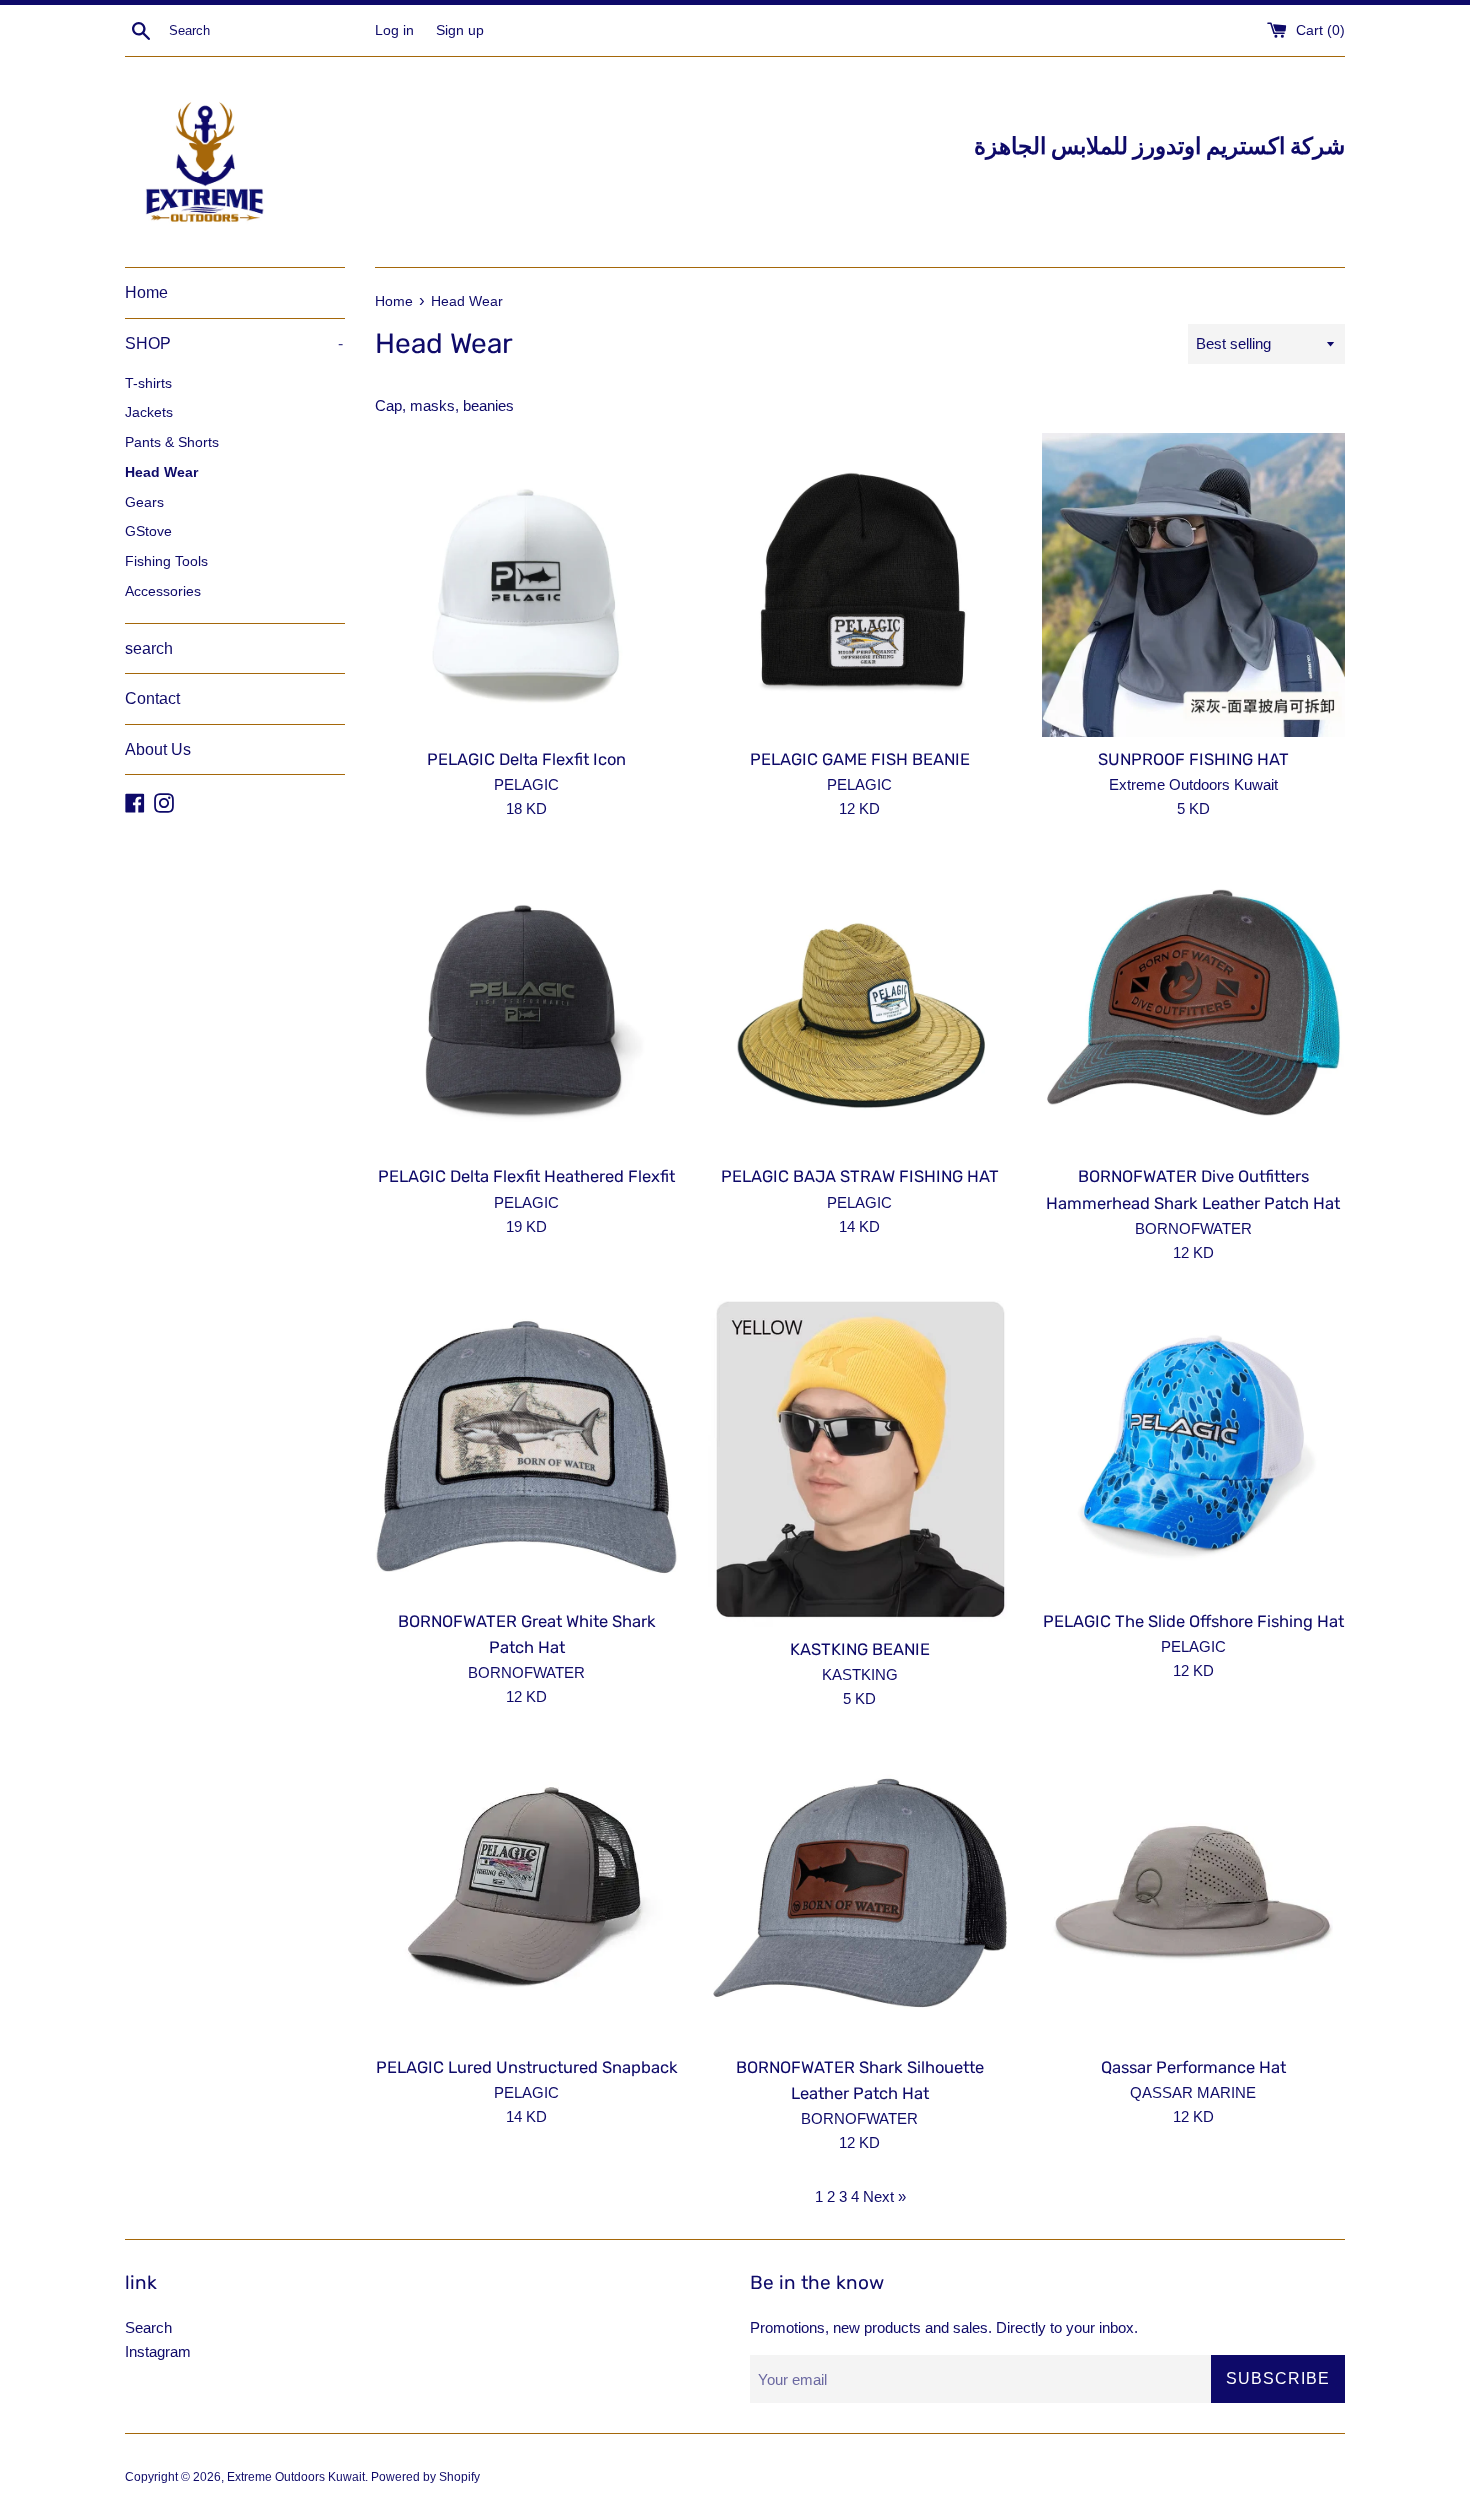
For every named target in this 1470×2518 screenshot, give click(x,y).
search (149, 648)
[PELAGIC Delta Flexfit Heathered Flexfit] (526, 1002)
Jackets (149, 412)
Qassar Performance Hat (1193, 2067)
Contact (152, 698)
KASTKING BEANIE (860, 1649)
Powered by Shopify (425, 2477)
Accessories (163, 591)
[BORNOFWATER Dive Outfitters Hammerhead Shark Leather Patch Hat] (1193, 1002)
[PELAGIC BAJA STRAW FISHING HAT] (859, 1002)
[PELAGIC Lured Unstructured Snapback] (526, 1892)
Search (148, 2327)
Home (146, 292)
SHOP (234, 343)
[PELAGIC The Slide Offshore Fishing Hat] (1193, 1446)
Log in (394, 30)
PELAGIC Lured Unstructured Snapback (527, 2067)
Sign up (460, 30)
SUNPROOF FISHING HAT (1193, 759)
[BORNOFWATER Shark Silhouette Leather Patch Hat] (859, 1892)
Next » (884, 2196)
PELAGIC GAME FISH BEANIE (860, 759)
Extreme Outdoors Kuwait (296, 2477)
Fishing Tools (166, 561)
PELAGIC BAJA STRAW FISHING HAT (860, 1176)
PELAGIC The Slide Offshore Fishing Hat (1193, 1621)
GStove (148, 531)
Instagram (158, 2351)
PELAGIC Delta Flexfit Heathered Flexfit (526, 1176)
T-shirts (148, 383)
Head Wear (161, 472)
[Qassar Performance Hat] (1193, 1892)
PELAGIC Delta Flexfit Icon (526, 759)
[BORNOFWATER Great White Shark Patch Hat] (526, 1446)
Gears (144, 502)
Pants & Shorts (172, 442)
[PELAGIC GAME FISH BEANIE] (859, 584)
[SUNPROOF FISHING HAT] (1193, 584)
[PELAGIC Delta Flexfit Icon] (526, 584)
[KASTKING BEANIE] (859, 1461)
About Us (158, 749)
